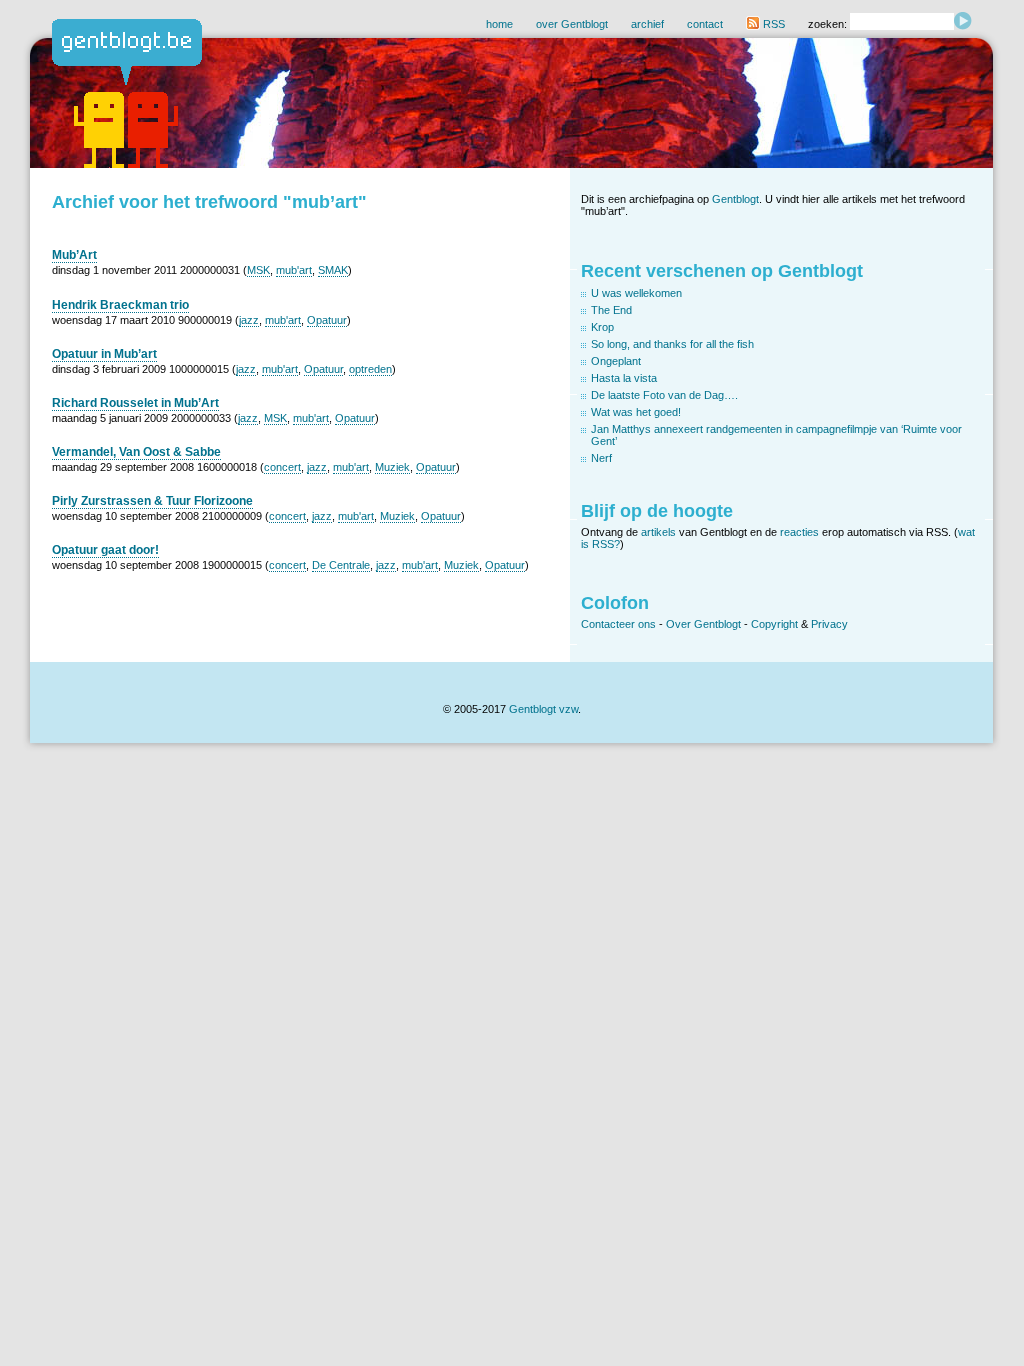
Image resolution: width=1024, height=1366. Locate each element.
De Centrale (341, 565)
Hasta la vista (624, 378)
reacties (799, 532)
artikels (658, 532)
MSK (258, 270)
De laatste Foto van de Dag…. (664, 395)
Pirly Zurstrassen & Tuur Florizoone (152, 501)
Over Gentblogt (703, 624)
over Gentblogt (572, 24)
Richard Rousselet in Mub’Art (135, 403)
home (499, 24)
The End (611, 310)
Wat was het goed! (636, 412)
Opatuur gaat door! (105, 550)
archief (647, 24)
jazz (249, 320)
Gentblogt (735, 199)
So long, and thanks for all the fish (672, 344)
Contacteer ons (618, 624)
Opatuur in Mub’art (104, 354)
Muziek (392, 467)
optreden (370, 369)
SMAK (333, 270)
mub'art (294, 270)
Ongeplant (616, 361)
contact (705, 24)
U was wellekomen (636, 293)
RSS (772, 24)
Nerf (601, 458)
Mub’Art (74, 255)
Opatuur (327, 320)
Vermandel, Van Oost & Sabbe (136, 452)
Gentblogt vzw (543, 709)
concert (282, 467)
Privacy (829, 624)
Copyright (774, 624)
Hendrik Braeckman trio (120, 305)
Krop (602, 327)
